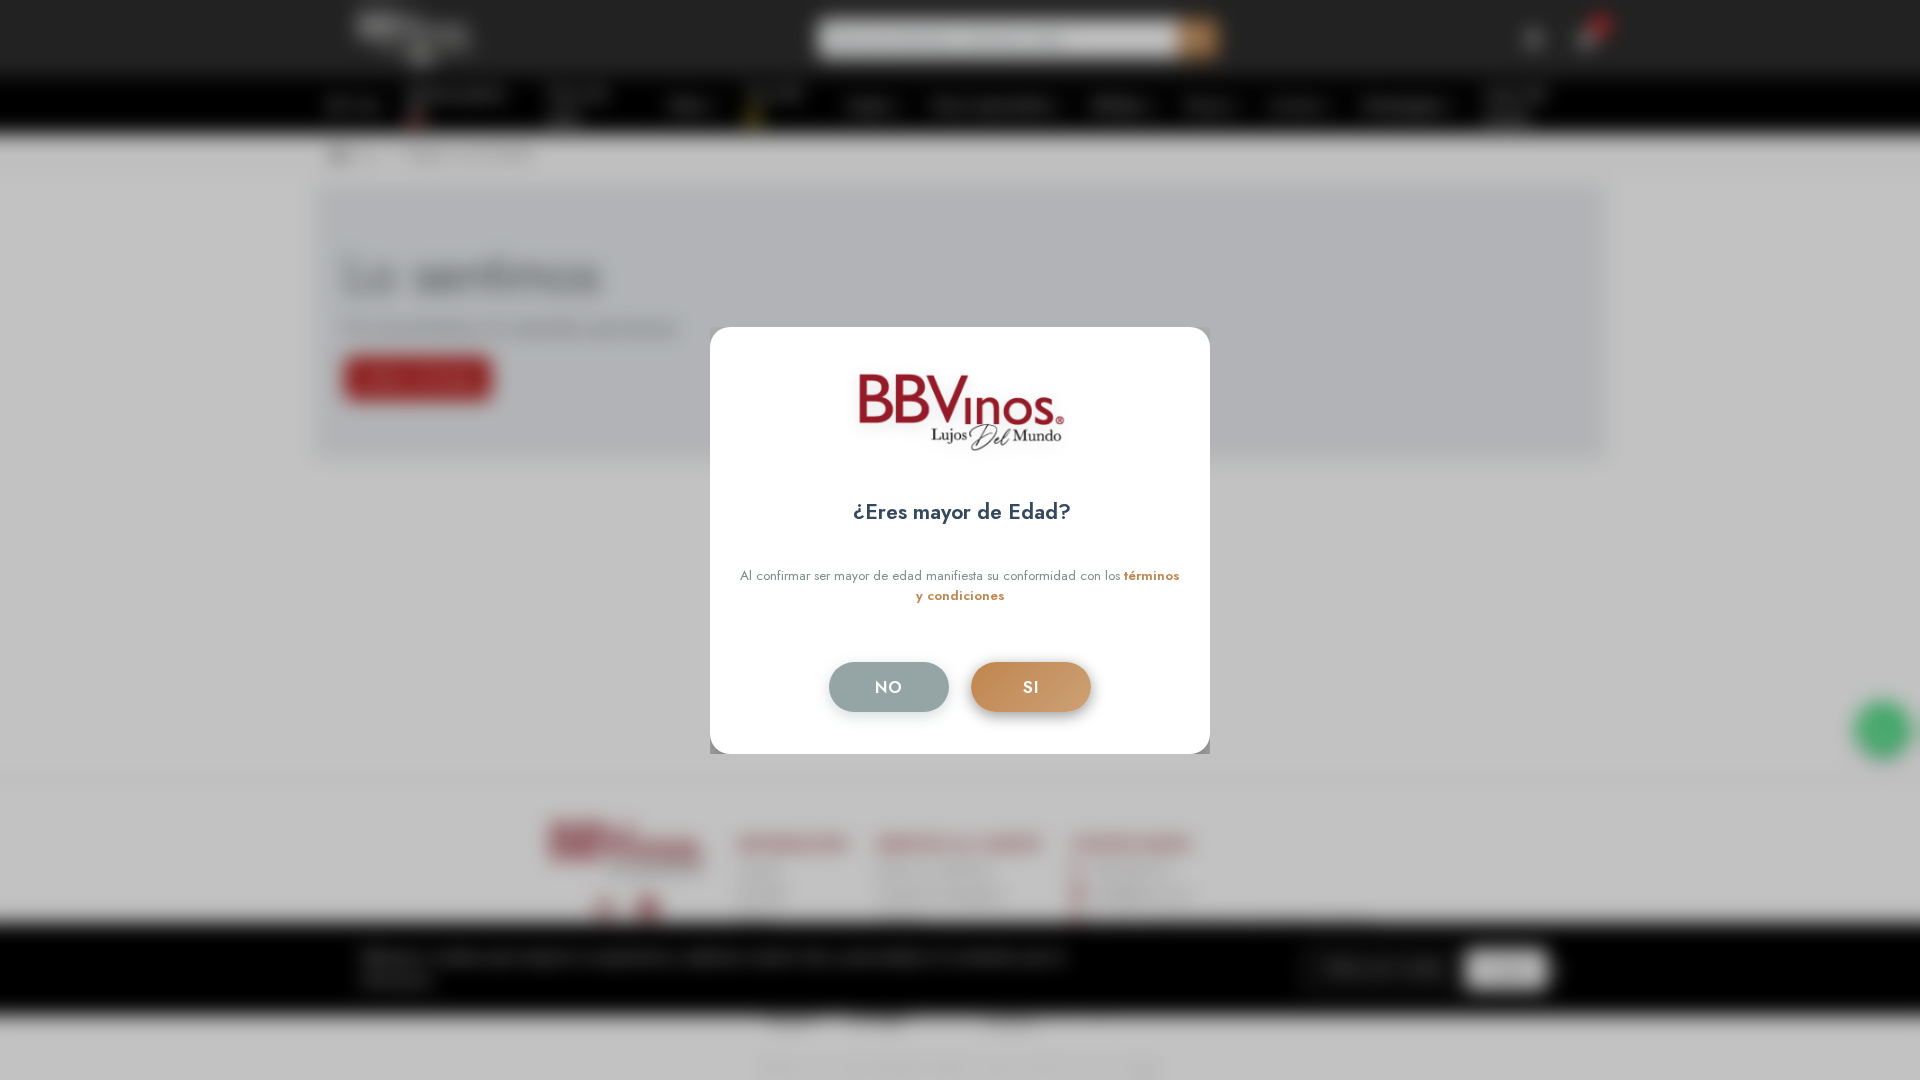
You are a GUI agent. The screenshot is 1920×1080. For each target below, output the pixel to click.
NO (889, 687)
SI (1031, 687)
